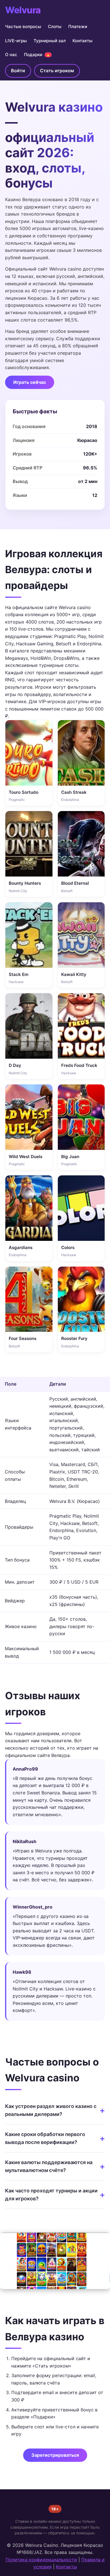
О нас (11, 55)
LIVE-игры (16, 41)
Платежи (78, 26)
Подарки (37, 55)
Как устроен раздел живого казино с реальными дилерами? (51, 2110)
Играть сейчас (30, 382)
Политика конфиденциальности (41, 2560)
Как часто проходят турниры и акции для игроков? (51, 2195)
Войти (18, 71)
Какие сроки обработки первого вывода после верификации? (45, 2138)
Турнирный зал (50, 41)
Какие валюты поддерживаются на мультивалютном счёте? (49, 2166)
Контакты (82, 41)
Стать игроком (57, 71)
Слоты (55, 26)
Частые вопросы (23, 26)
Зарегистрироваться (55, 2455)
